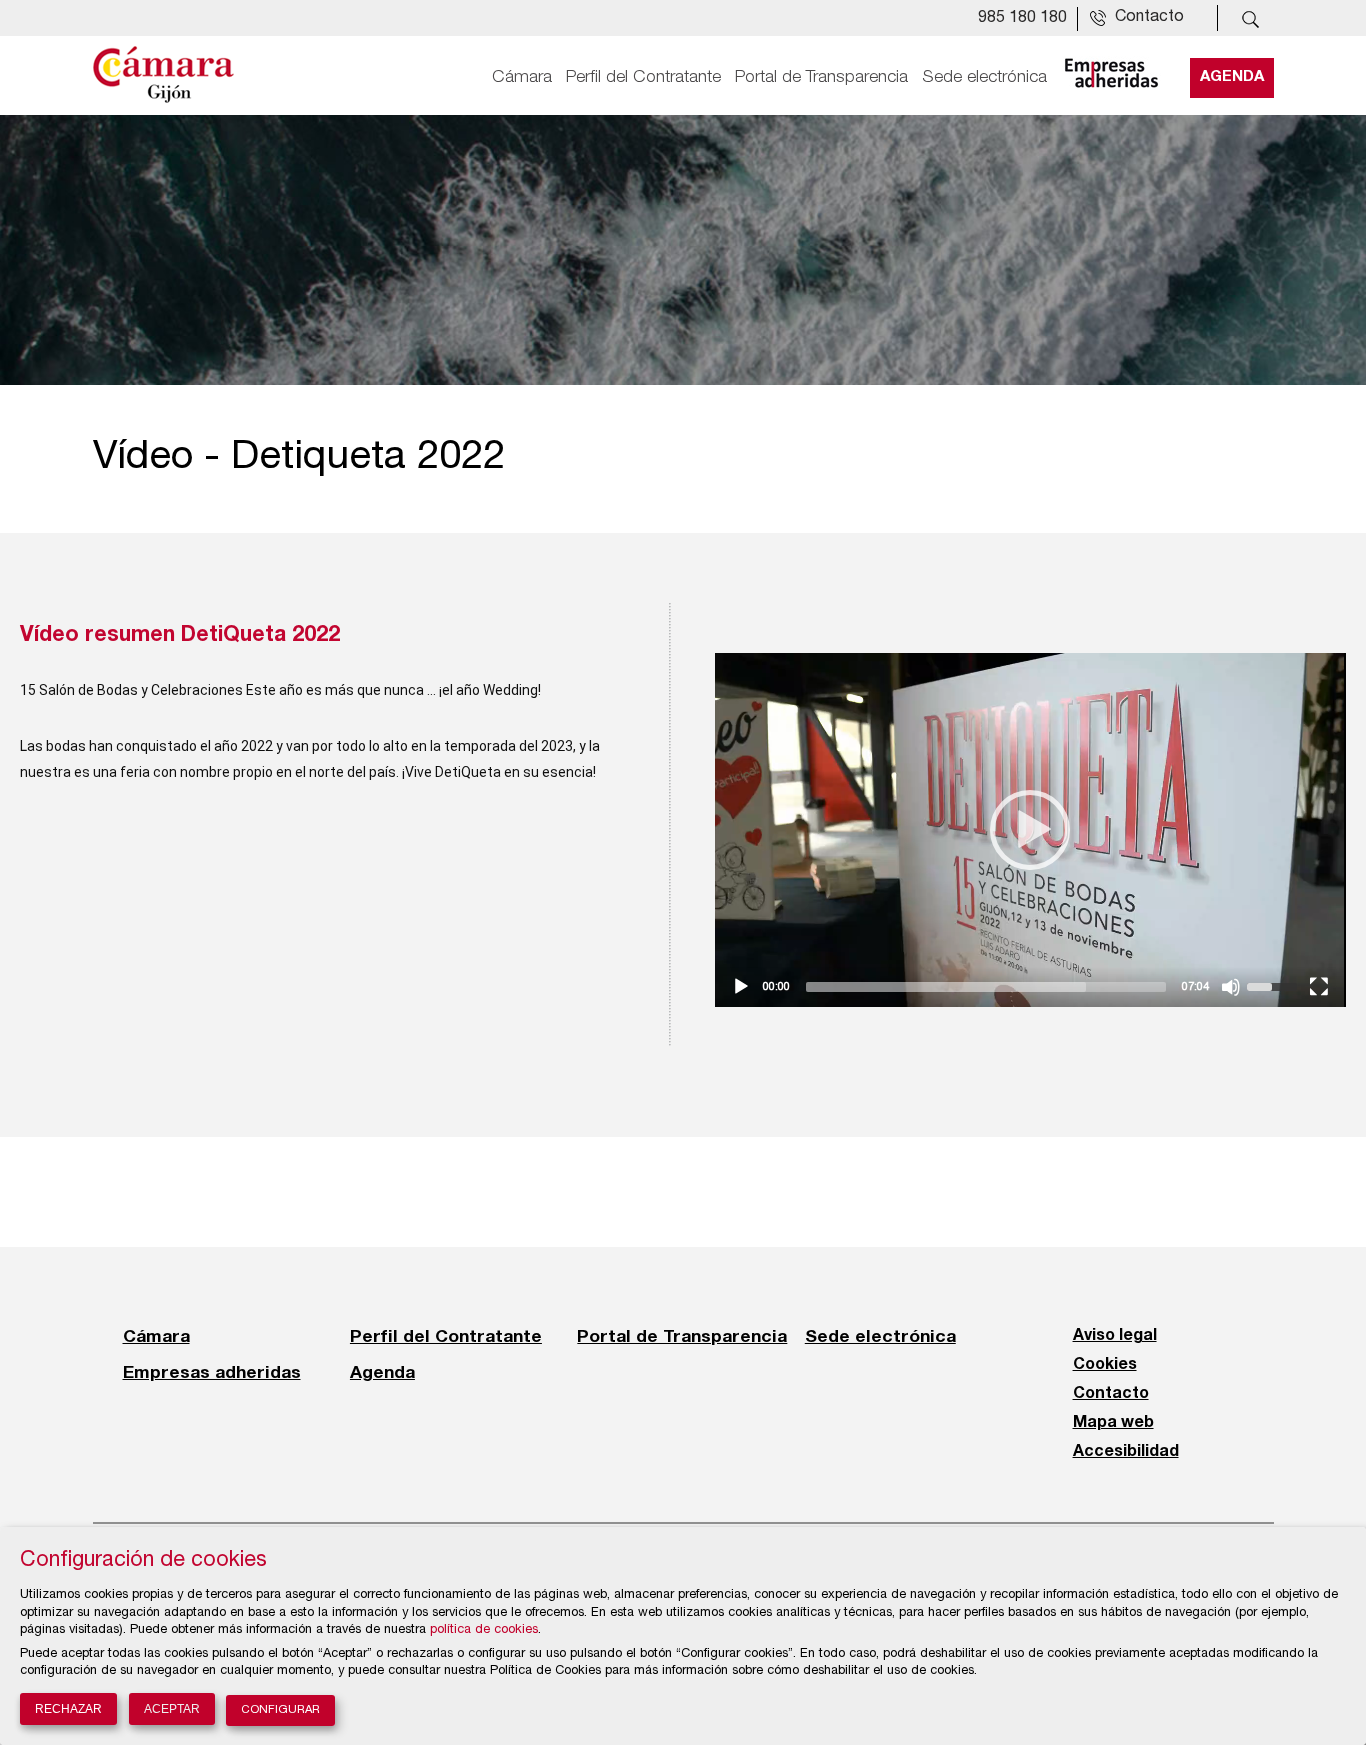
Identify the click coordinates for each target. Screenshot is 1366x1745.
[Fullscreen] (1319, 987)
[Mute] (1231, 987)
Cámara (522, 77)
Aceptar (172, 1709)
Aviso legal (1115, 1336)
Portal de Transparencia (821, 77)
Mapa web (1113, 1423)
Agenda (1232, 77)
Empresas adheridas (212, 1372)
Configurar (280, 1710)
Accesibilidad (1126, 1452)
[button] (1030, 830)
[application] (1030, 830)
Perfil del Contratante (643, 77)
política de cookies (484, 1630)
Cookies (1105, 1365)
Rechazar (68, 1709)
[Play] (741, 987)
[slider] (1275, 985)
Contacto (1111, 1394)
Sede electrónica (984, 77)
